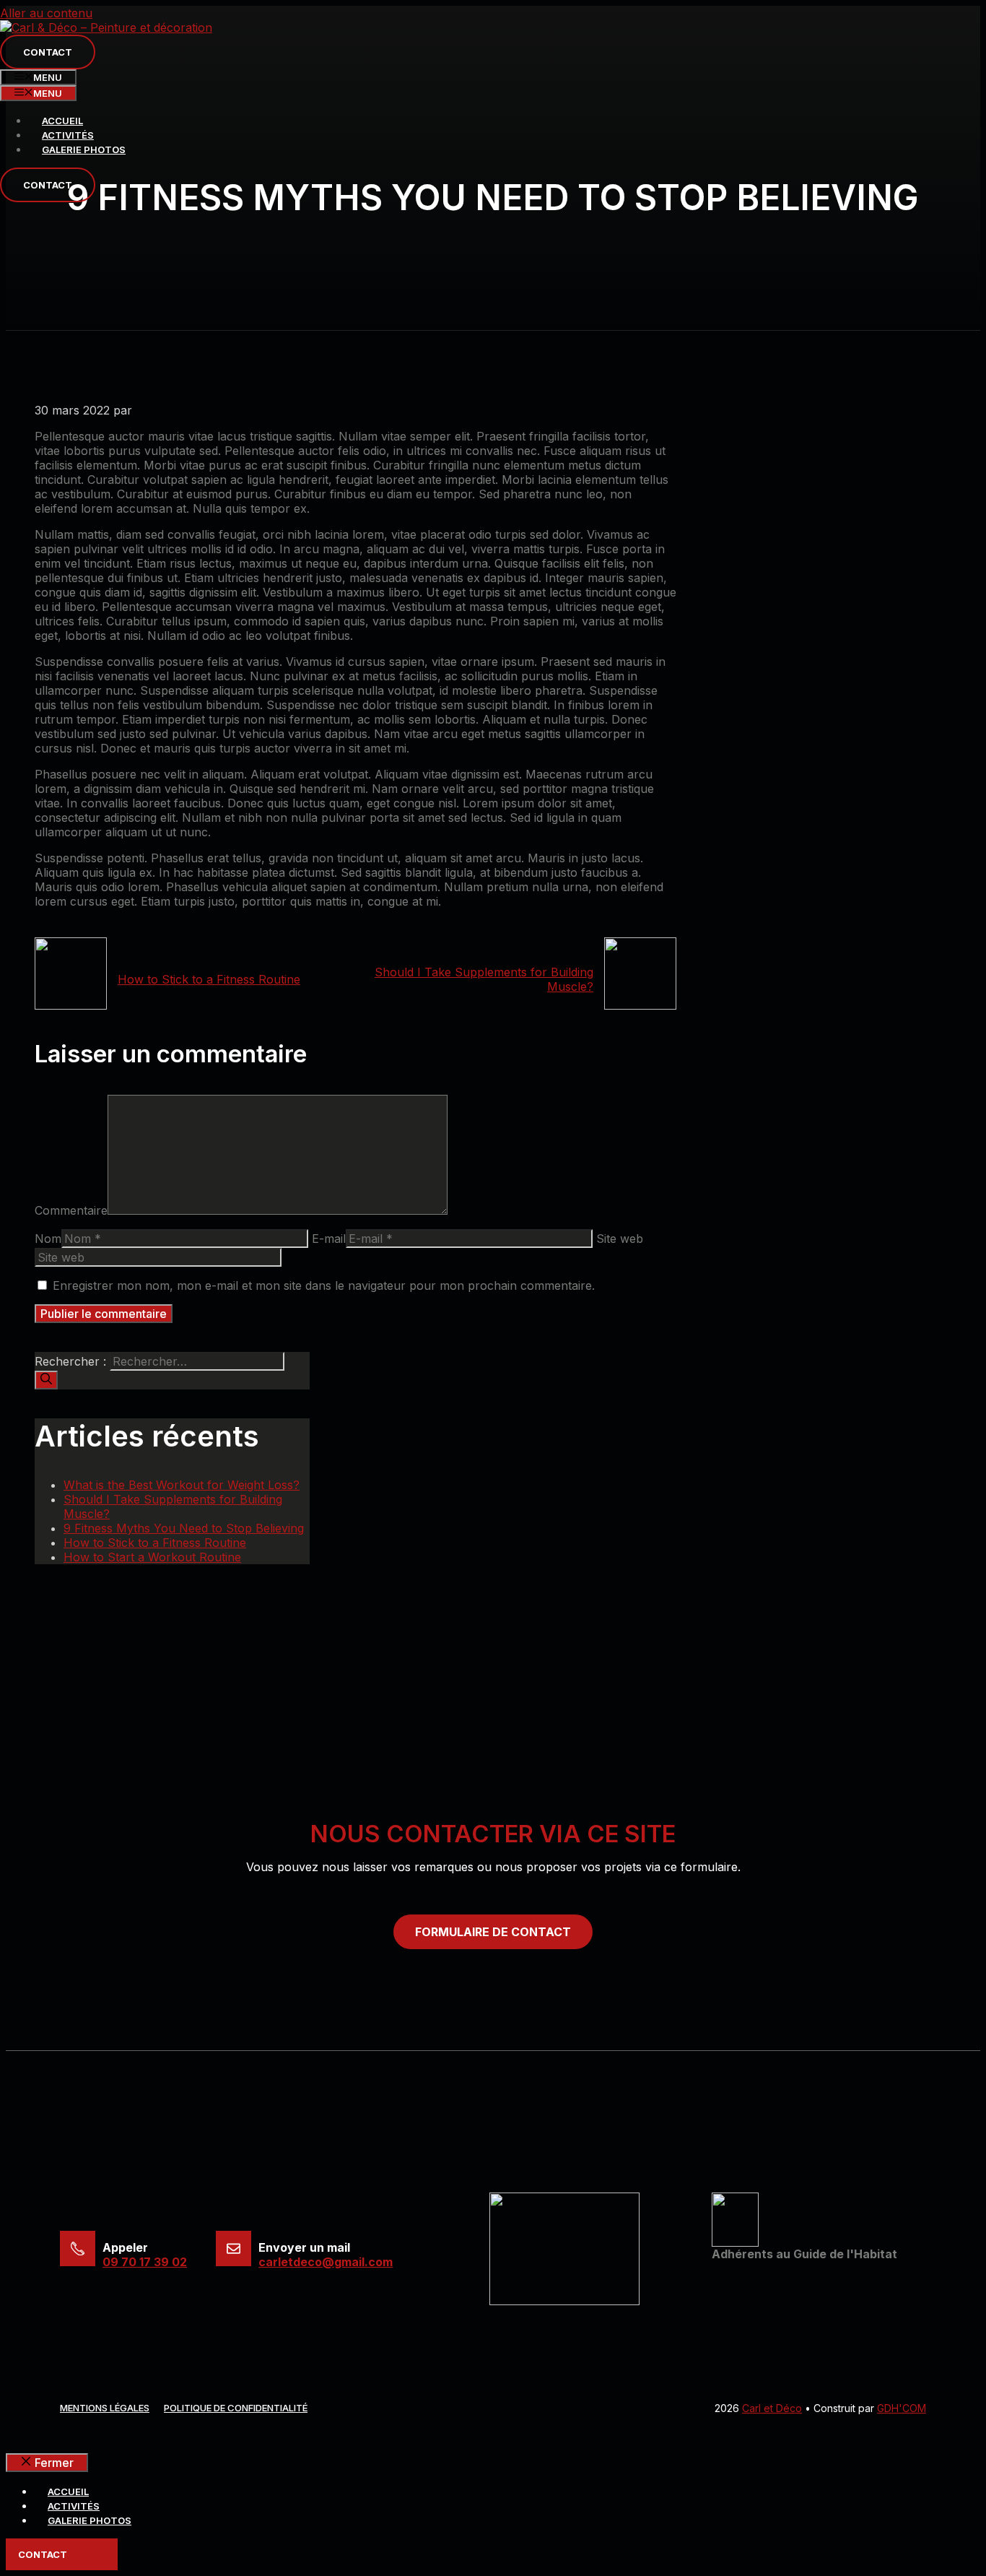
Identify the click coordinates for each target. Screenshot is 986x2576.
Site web (620, 1239)
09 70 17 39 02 (145, 2262)
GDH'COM (902, 2408)
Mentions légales (105, 2408)
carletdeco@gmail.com (326, 2262)
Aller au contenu (46, 13)
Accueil (62, 121)
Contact (48, 52)
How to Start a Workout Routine (152, 1557)
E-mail (329, 1239)
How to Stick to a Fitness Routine (209, 979)
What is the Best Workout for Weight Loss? (182, 1485)
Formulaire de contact (493, 1932)
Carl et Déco (772, 2408)
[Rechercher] (46, 1380)
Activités (68, 135)
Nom (48, 1239)
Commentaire (71, 1210)
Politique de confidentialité (236, 2408)
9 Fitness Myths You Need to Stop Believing (184, 1528)
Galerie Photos (84, 149)
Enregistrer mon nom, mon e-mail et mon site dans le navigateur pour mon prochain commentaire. (324, 1285)
